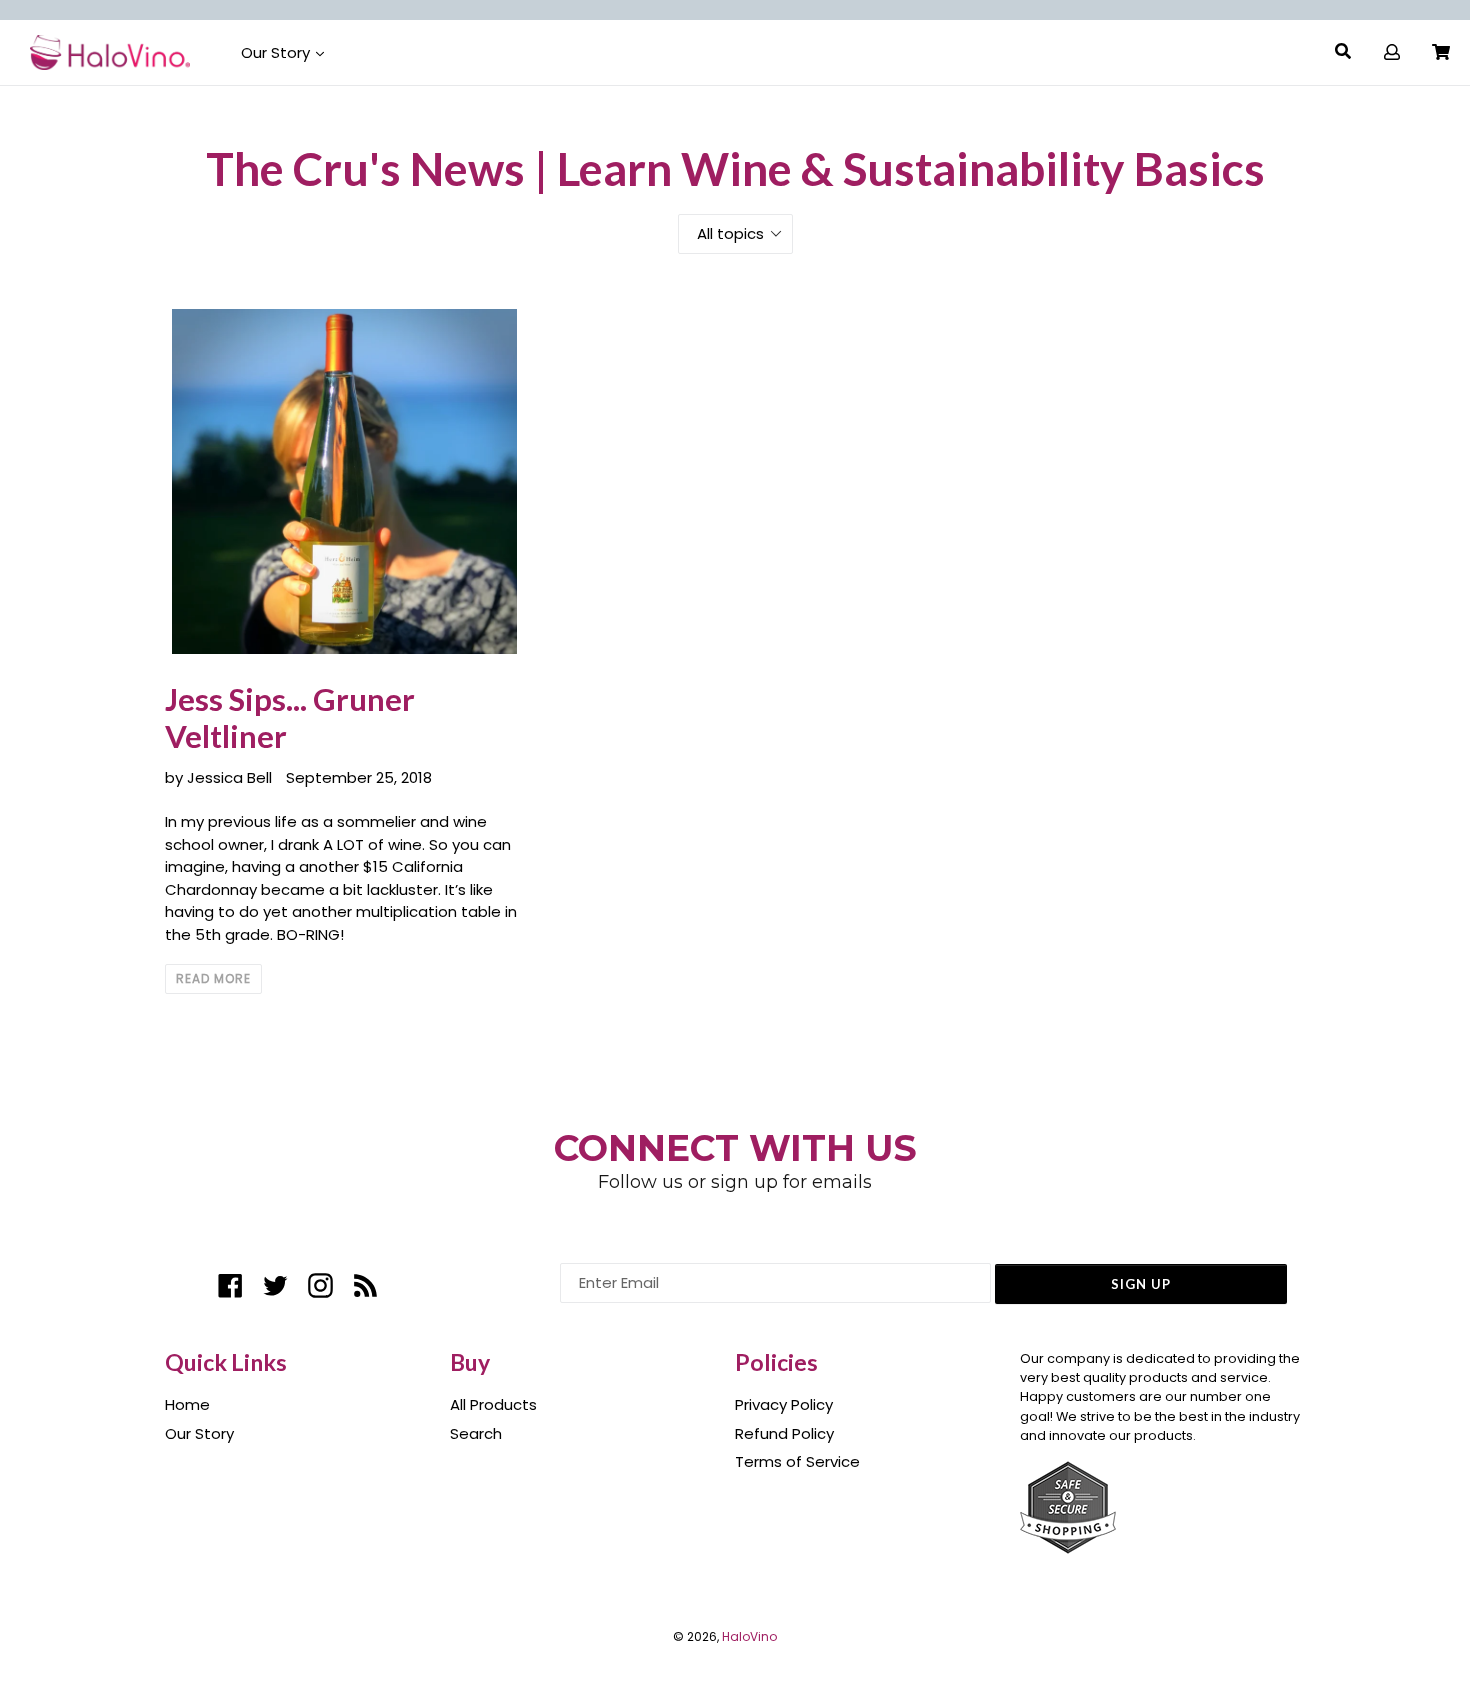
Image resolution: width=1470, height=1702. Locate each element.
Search (476, 1433)
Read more (213, 978)
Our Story (277, 52)
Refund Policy (784, 1433)
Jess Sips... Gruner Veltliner (290, 717)
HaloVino (749, 1636)
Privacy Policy (784, 1404)
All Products (493, 1404)
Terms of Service (797, 1461)
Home (187, 1404)
